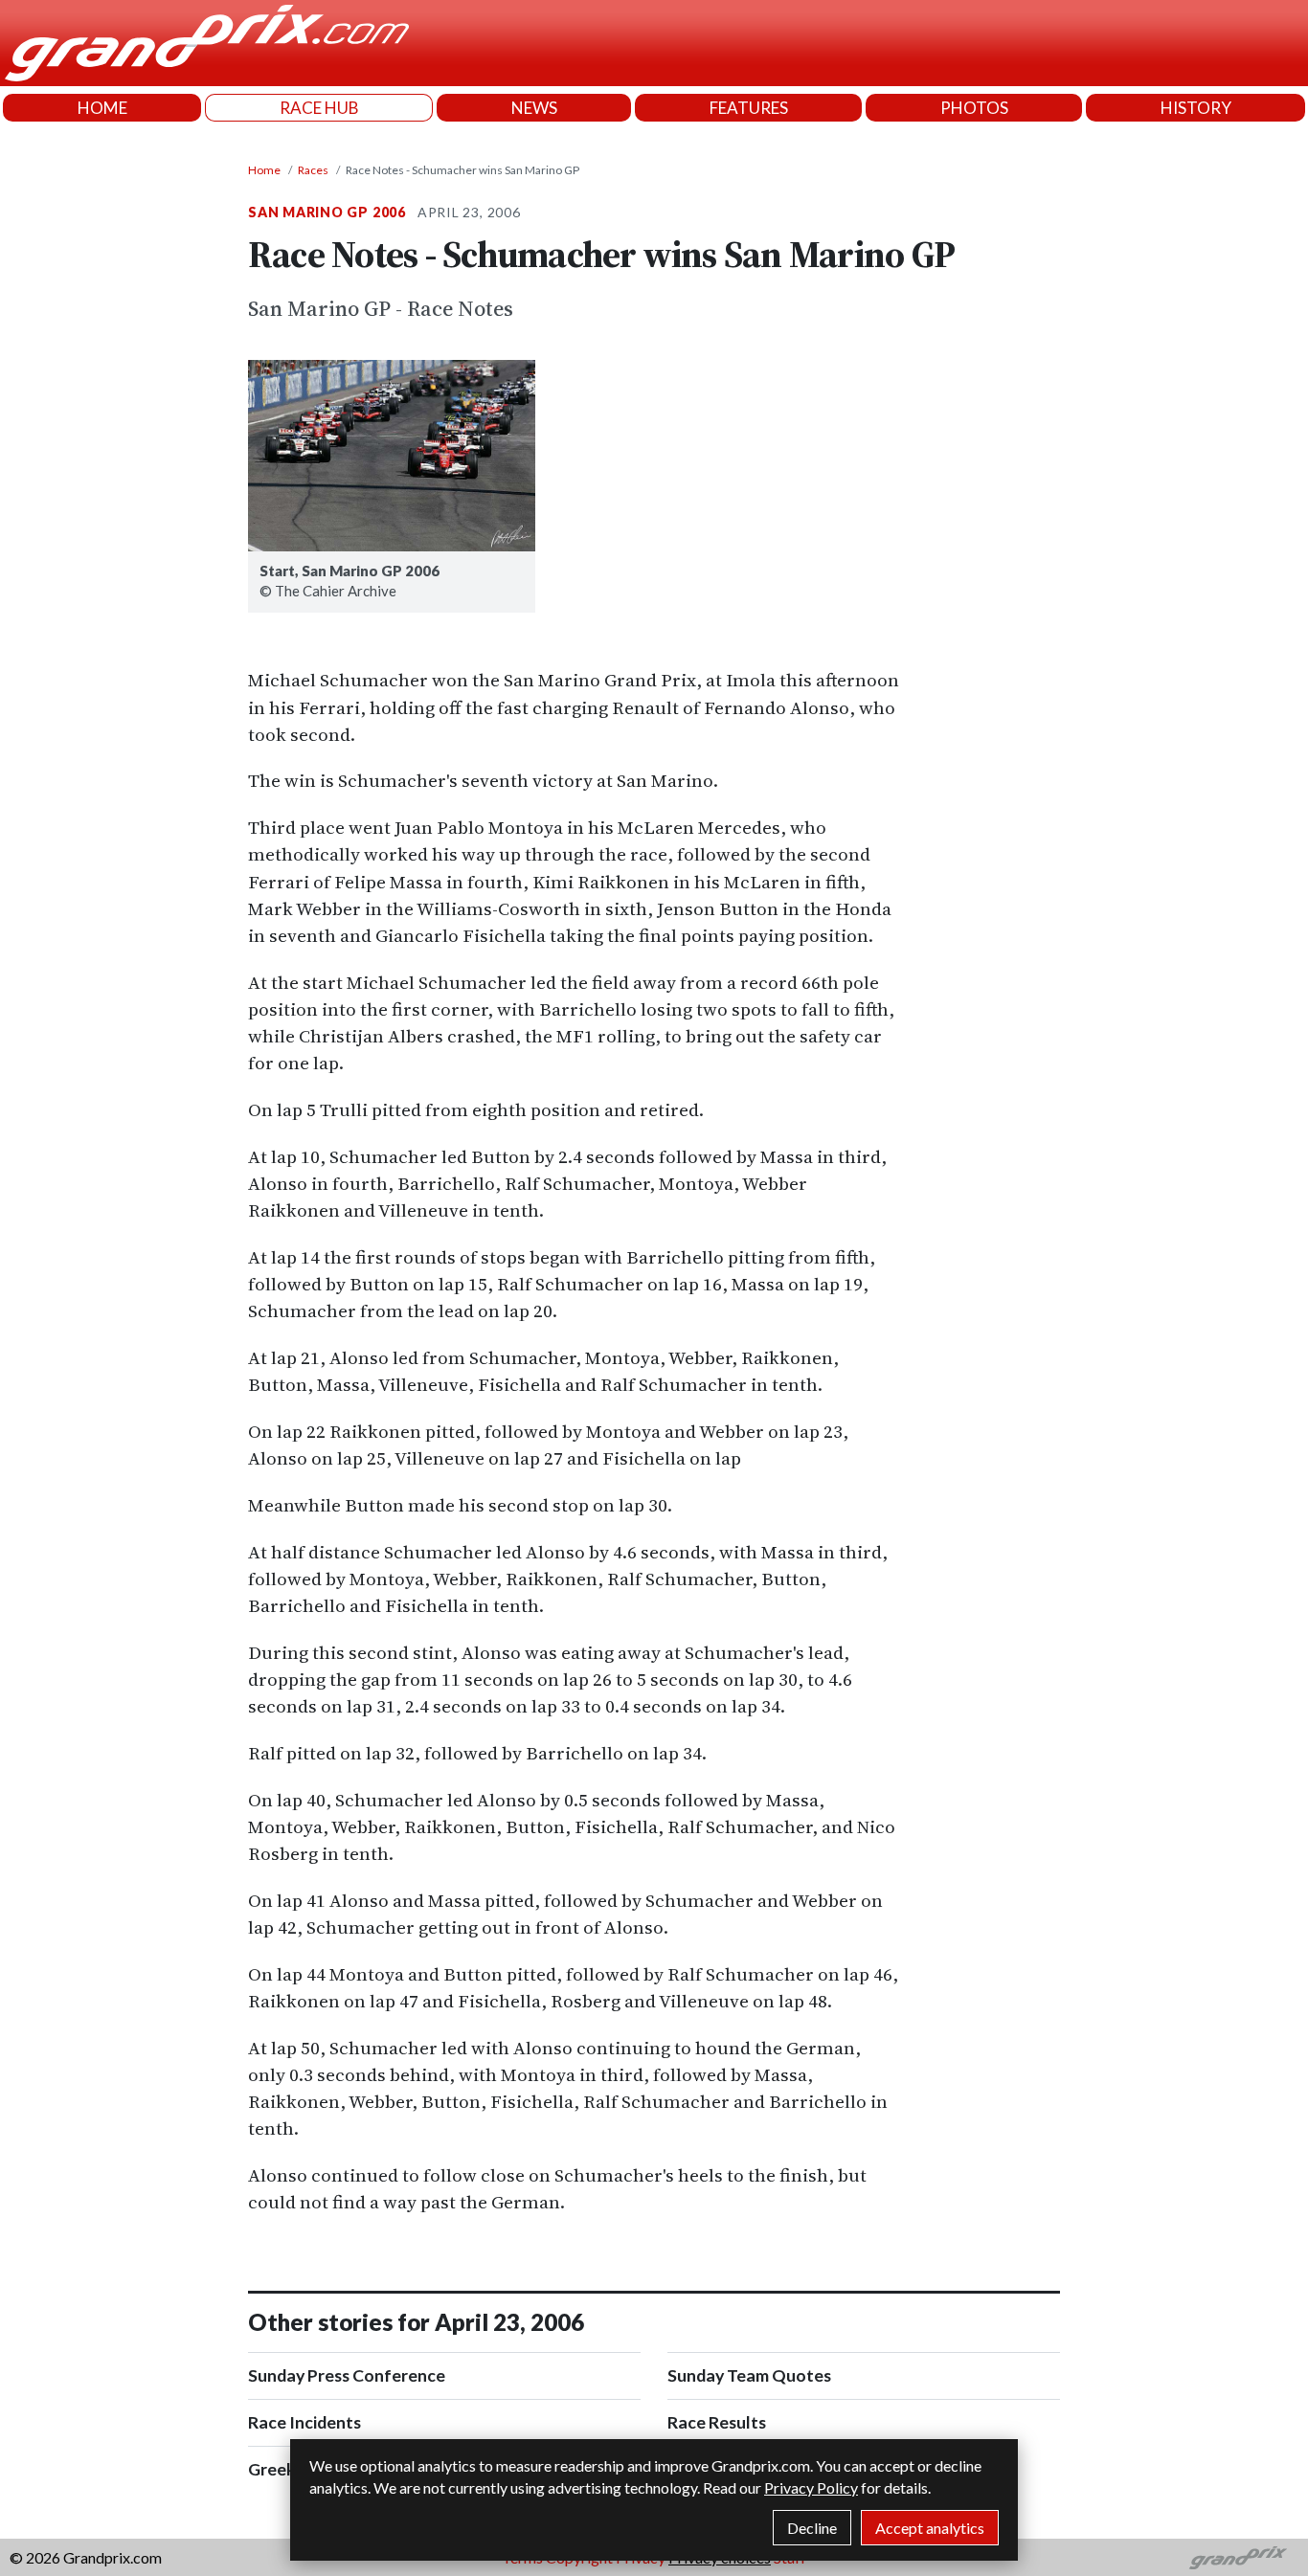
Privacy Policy (811, 2487)
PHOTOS (974, 108)
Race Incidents (304, 2422)
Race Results (717, 2422)
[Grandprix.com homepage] (1239, 2558)
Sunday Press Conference (347, 2375)
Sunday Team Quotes (749, 2375)
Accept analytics (930, 2528)
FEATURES (749, 108)
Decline (812, 2528)
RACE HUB (319, 108)
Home (264, 170)
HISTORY (1196, 108)
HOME (102, 108)
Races (313, 170)
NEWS (534, 108)
